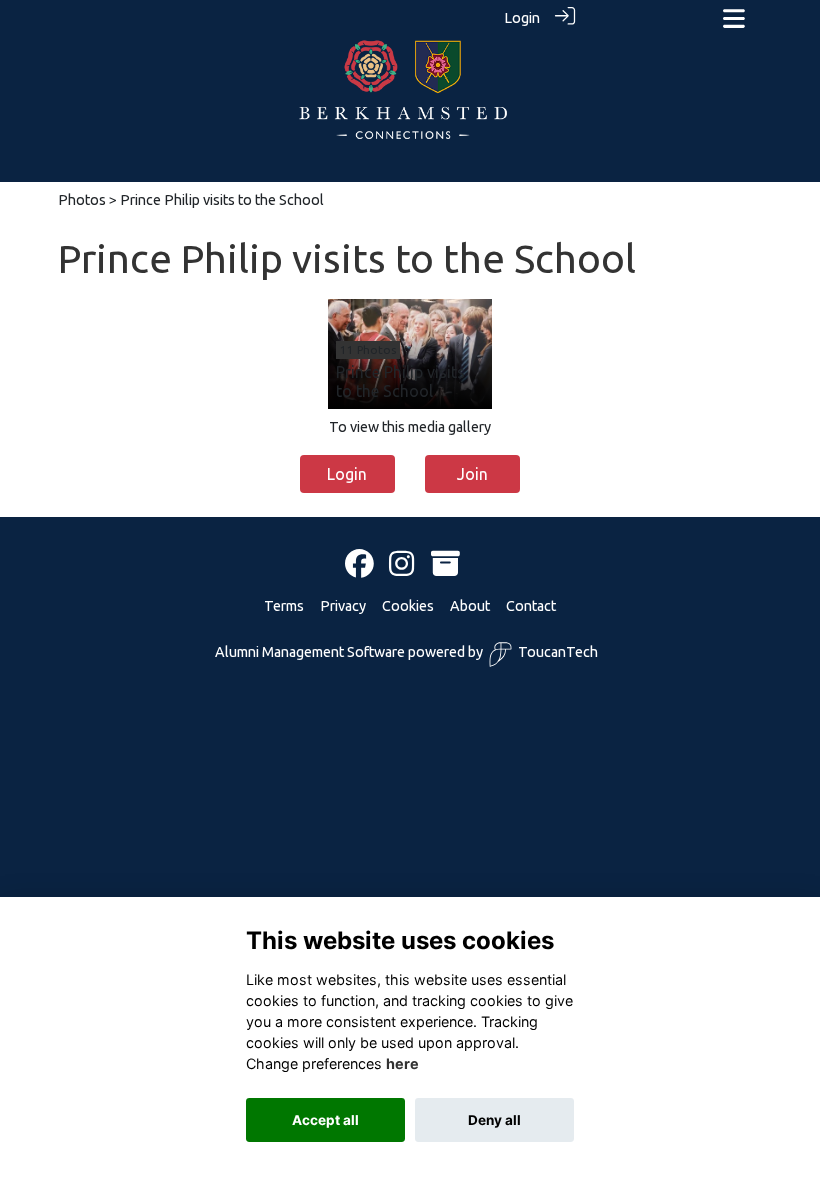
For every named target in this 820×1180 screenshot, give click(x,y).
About (470, 606)
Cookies (408, 606)
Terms (284, 606)
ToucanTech (558, 652)
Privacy (343, 606)
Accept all (325, 1120)
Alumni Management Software (310, 652)
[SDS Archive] (445, 565)
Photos (82, 200)
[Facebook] (359, 565)
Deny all (494, 1120)
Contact (531, 606)
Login (522, 18)
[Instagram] (401, 565)
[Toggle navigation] (734, 18)
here (402, 1063)
